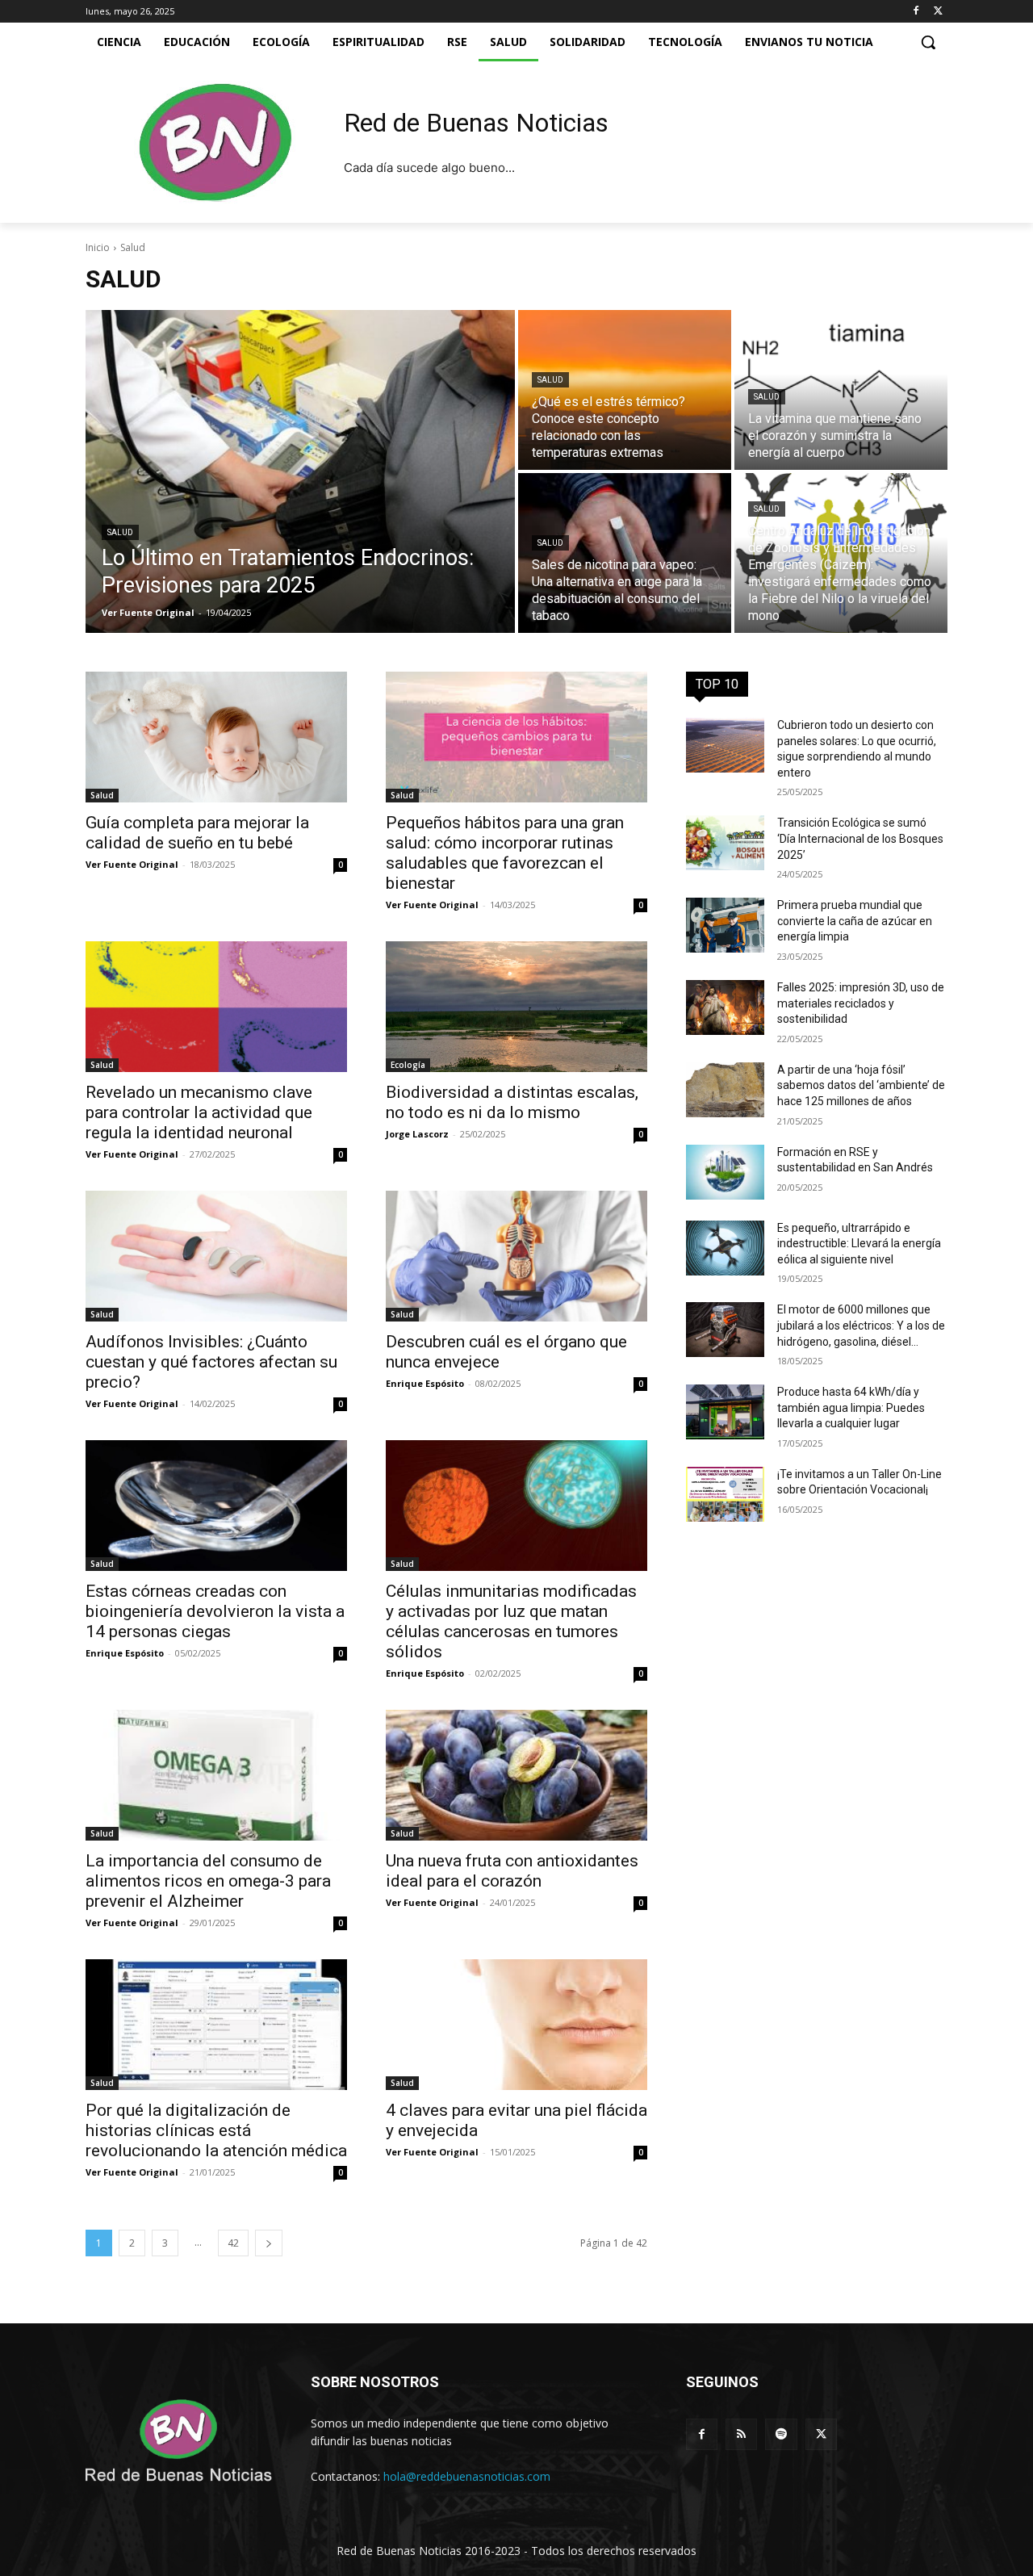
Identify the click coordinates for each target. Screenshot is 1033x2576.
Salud (120, 532)
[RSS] (741, 2434)
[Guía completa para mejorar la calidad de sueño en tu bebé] (216, 737)
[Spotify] (781, 2434)
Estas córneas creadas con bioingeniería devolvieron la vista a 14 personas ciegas (215, 1611)
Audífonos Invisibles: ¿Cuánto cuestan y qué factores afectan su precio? (211, 1362)
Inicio (98, 247)
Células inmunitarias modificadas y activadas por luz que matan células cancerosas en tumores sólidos (511, 1621)
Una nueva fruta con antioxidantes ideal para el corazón (512, 1871)
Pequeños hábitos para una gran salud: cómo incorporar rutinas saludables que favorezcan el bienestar (505, 853)
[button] (928, 42)
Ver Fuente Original (132, 864)
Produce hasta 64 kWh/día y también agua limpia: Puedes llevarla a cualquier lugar (851, 1407)
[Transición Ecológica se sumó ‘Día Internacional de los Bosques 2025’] (725, 843)
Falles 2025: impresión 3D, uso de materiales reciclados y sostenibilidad (861, 1003)
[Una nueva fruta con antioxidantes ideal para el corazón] (516, 1775)
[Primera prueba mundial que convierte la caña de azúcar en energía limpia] (725, 925)
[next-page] (269, 2243)
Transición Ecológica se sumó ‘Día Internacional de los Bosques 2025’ (860, 838)
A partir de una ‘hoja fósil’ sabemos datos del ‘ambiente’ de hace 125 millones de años (861, 1085)
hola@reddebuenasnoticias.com (467, 2476)
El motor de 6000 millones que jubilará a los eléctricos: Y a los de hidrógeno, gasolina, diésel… (861, 1325)
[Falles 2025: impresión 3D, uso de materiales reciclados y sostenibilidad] (725, 1007)
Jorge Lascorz (417, 1134)
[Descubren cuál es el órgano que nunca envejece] (516, 1256)
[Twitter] (938, 12)
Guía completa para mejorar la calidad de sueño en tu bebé (197, 833)
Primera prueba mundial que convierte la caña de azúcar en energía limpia (855, 921)
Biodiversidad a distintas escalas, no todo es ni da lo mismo (512, 1102)
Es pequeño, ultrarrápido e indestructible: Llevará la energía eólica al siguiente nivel (859, 1244)
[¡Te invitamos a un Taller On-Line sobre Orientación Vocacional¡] (725, 1494)
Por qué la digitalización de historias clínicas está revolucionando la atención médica (216, 2130)
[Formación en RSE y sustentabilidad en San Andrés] (725, 1172)
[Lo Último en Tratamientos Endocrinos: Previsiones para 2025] (300, 471)
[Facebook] (916, 12)
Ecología (408, 1065)
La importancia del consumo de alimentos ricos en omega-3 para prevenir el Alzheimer (208, 1881)
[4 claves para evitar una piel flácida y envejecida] (516, 2025)
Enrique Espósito (425, 1383)
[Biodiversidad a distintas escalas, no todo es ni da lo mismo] (516, 1007)
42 (233, 2243)
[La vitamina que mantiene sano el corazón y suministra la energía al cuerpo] (841, 390)
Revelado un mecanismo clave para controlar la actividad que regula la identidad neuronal (199, 1112)
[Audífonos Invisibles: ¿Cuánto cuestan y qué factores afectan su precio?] (216, 1256)
